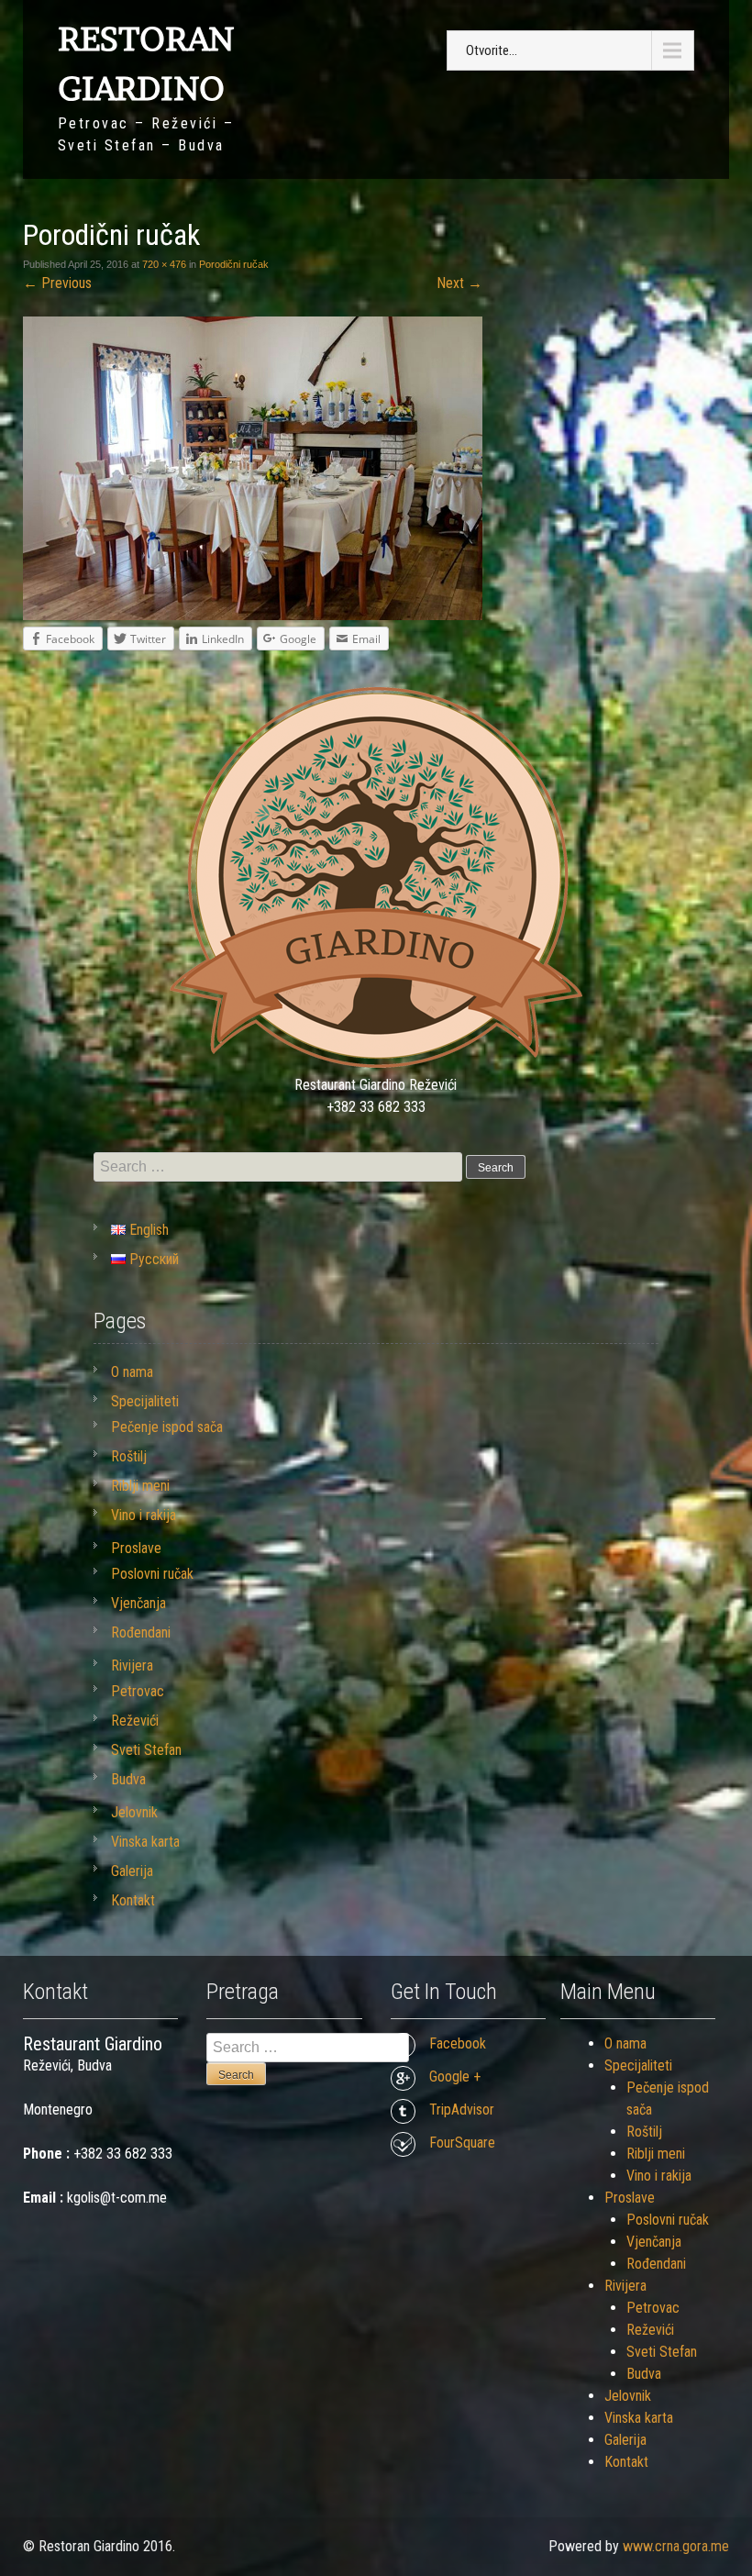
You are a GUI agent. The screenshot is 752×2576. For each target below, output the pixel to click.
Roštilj (129, 1456)
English (147, 1230)
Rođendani (141, 1632)
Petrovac (138, 1691)
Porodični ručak (234, 264)
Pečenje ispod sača (167, 1427)
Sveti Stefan (146, 1750)
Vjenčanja (138, 1603)
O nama (132, 1372)
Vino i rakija (144, 1515)
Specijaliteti (145, 1401)
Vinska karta (145, 1842)
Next (459, 283)
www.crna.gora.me (676, 2546)
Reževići (135, 1721)
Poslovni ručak (152, 1574)
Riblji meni (140, 1486)
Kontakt (133, 1900)
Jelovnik (134, 1812)
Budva (128, 1779)
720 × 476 (164, 264)
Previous (57, 283)
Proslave (136, 1548)
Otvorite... (492, 50)
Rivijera (132, 1666)
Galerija (132, 1871)
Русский (152, 1259)
